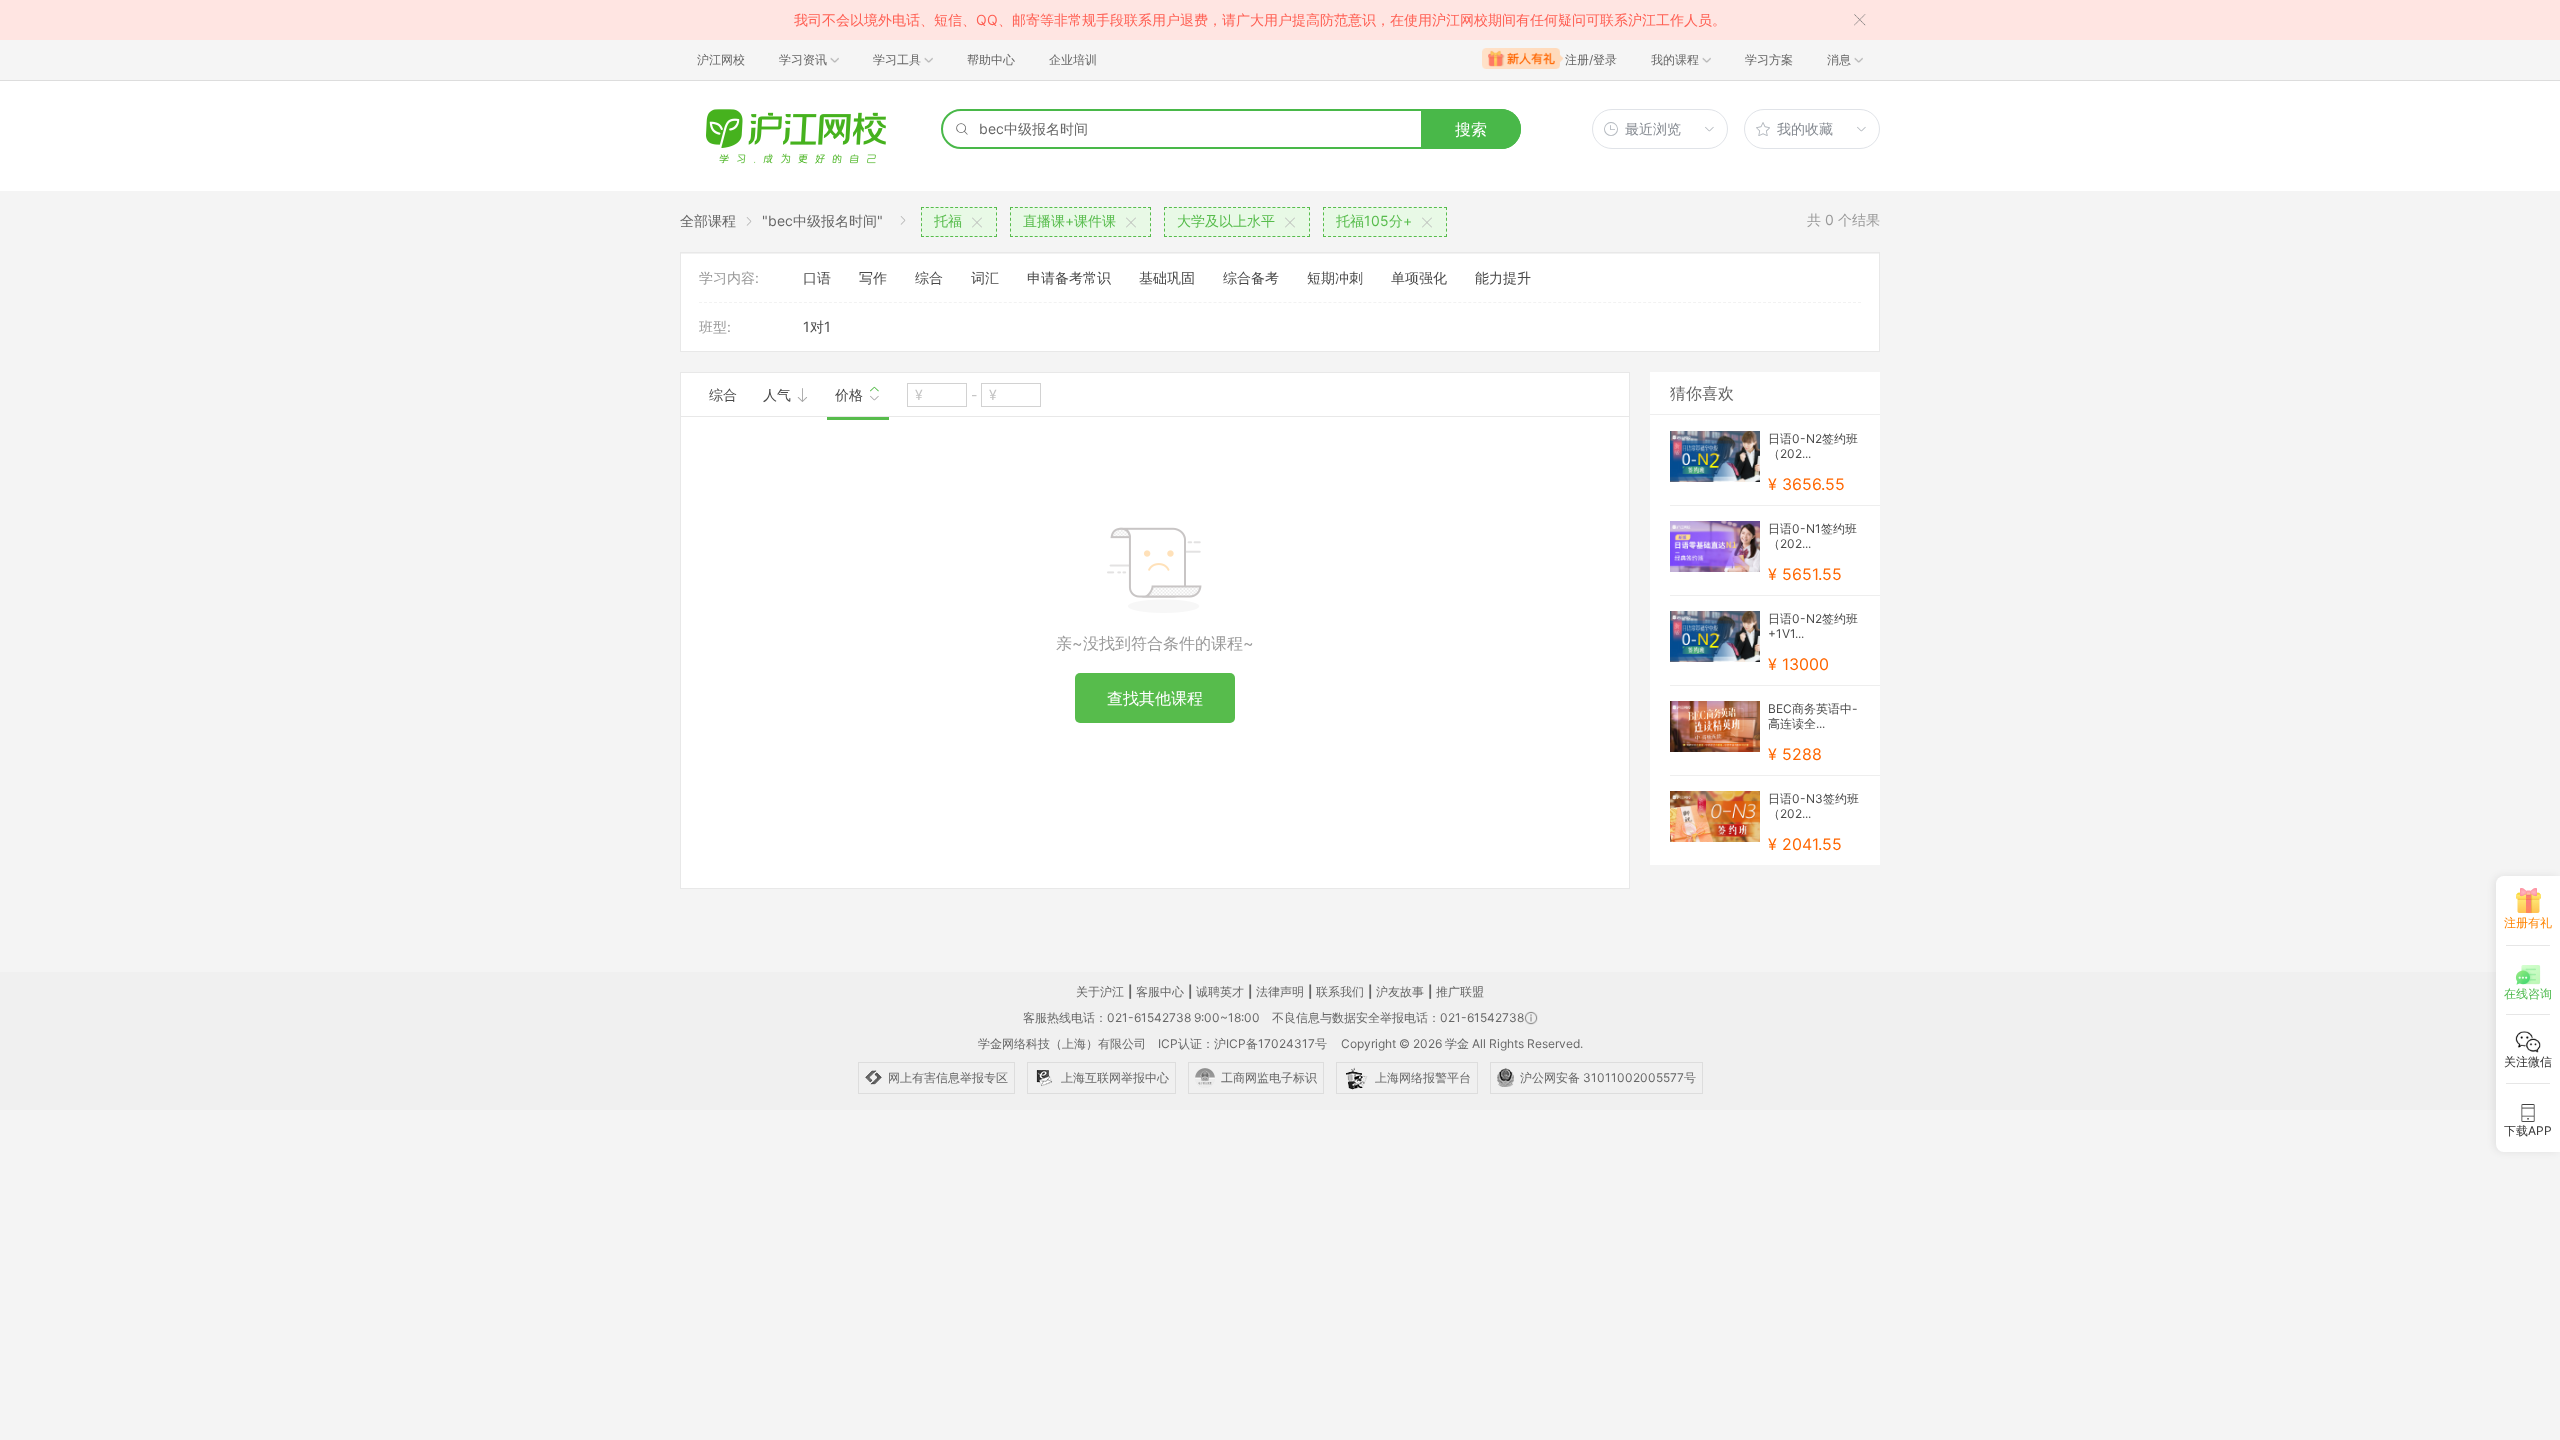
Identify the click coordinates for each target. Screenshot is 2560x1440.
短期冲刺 (1335, 277)
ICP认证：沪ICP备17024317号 (1242, 1043)
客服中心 (1160, 991)
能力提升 (1503, 277)
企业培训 (1073, 59)
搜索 (1471, 129)
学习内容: (729, 277)
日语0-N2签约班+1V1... (1813, 626)
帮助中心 (991, 59)
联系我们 (1340, 991)
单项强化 (1419, 277)
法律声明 (1280, 991)
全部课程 (708, 220)
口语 (817, 277)
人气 (779, 394)
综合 (929, 277)
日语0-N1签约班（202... (1812, 536)
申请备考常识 (1069, 277)
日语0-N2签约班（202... (1813, 446)
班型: (715, 326)
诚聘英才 (1220, 991)
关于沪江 (1100, 991)
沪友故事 (1400, 991)
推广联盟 (1460, 991)
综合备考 (1251, 277)
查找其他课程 (1155, 698)
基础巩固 (1167, 277)
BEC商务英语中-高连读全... (1813, 716)
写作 (873, 277)
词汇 (985, 277)
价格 (851, 394)
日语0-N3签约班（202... (1813, 806)
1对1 (817, 326)
